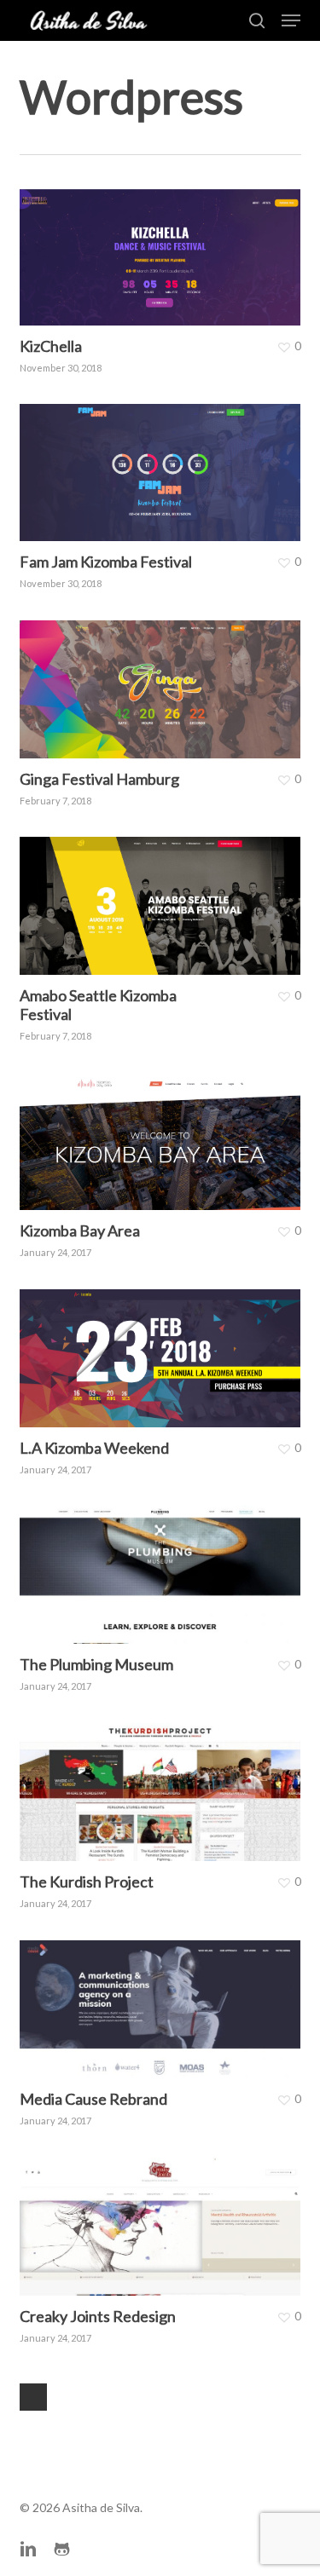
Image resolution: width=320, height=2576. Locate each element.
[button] (291, 20)
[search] (257, 20)
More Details (165, 245)
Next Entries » (33, 2397)
